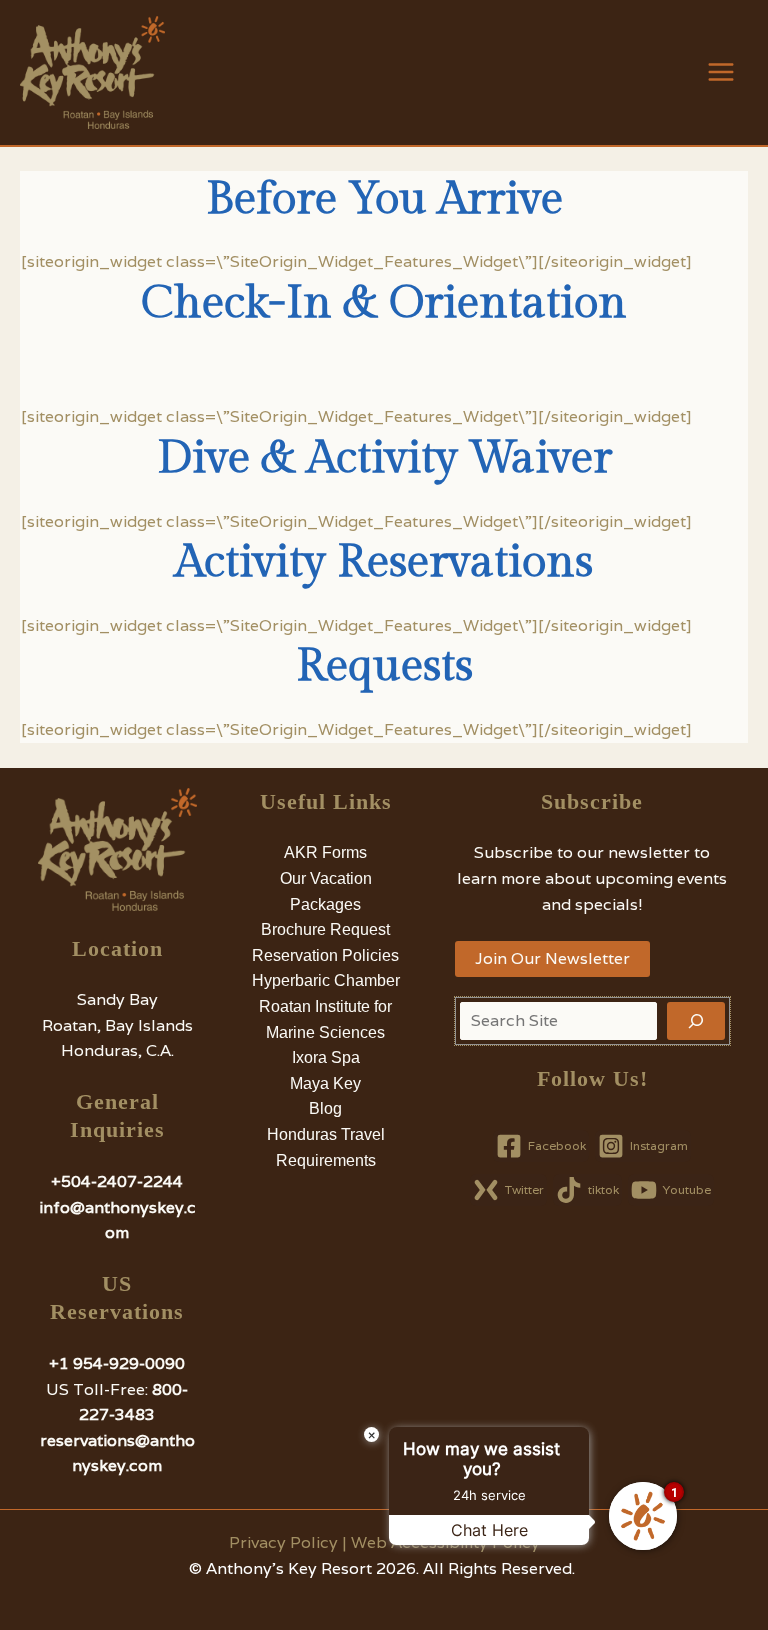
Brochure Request (325, 929)
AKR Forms (325, 852)
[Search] (696, 1021)
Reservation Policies (325, 955)
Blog (325, 1108)
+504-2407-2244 (117, 1181)
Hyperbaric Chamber (326, 980)
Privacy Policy (283, 1542)
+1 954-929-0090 (117, 1363)
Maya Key (325, 1083)
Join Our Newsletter (552, 958)
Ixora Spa (326, 1057)
